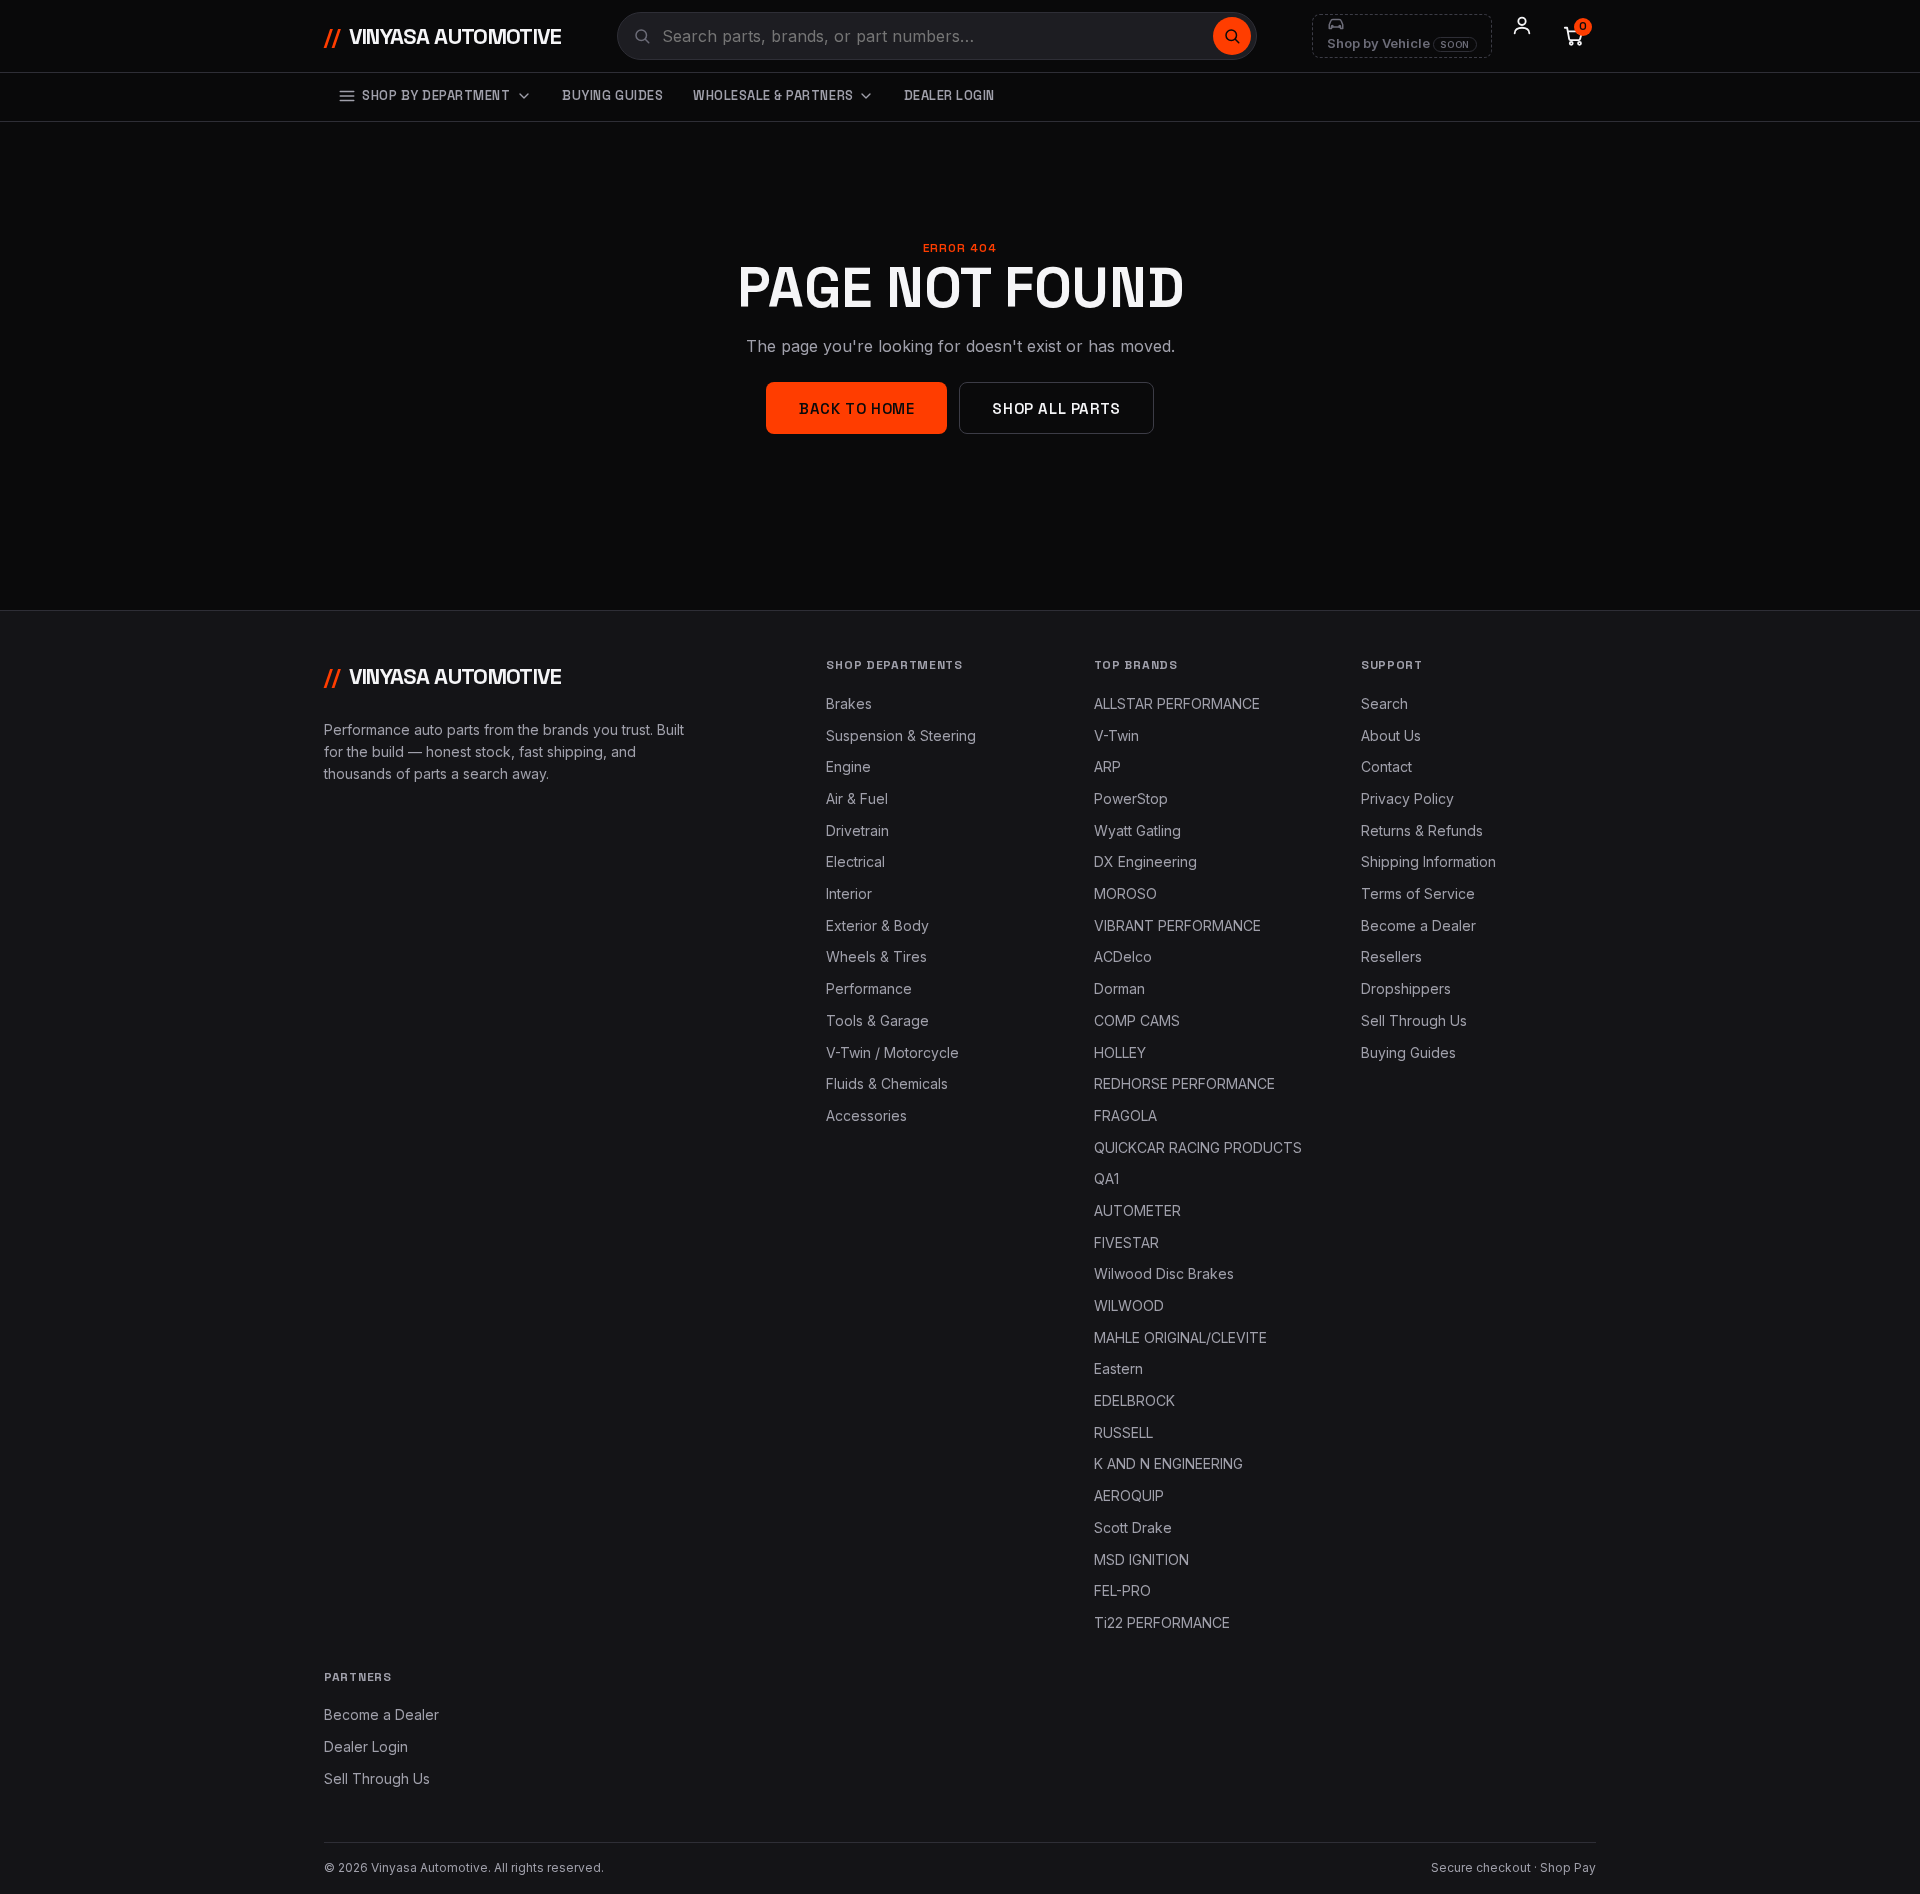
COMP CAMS (1137, 1020)
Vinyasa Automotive (443, 36)
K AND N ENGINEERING (1168, 1463)
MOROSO (1125, 893)
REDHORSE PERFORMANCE (1184, 1083)
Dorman (1119, 988)
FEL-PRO (1122, 1590)
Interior (849, 893)
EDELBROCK (1134, 1400)
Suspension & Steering (901, 735)
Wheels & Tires (876, 956)
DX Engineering (1145, 861)
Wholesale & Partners (773, 95)
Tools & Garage (877, 1020)
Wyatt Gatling (1137, 830)
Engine (848, 766)
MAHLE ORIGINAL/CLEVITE (1180, 1337)
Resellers (1391, 956)
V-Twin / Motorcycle (892, 1052)
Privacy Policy (1407, 798)
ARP (1107, 766)
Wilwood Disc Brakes (1164, 1273)
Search (1384, 703)
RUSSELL (1123, 1432)
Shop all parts (1056, 408)
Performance (869, 988)
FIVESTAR (1126, 1242)
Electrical (855, 861)
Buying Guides (612, 95)
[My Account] (1522, 36)
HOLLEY (1120, 1052)
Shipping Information (1428, 861)
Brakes (849, 703)
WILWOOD (1129, 1305)
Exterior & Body (877, 925)
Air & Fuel (857, 798)
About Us (1391, 735)
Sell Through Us (1414, 1020)
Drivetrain (857, 830)
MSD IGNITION (1141, 1559)
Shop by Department (436, 95)
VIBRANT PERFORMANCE (1177, 925)
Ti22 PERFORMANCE (1162, 1622)
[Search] (1232, 36)
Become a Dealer (1418, 925)
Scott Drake (1133, 1527)
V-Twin (1116, 735)
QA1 (1106, 1178)
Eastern (1118, 1368)
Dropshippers (1406, 988)
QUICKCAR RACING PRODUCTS (1198, 1147)
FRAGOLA (1125, 1115)
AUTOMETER (1137, 1210)
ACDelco (1123, 956)
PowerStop (1131, 798)
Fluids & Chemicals (887, 1083)
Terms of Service (1418, 893)
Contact (1386, 766)
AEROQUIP (1129, 1495)
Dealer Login (949, 95)
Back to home (856, 408)
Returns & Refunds (1422, 830)
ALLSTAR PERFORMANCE (1177, 703)
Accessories (866, 1115)
